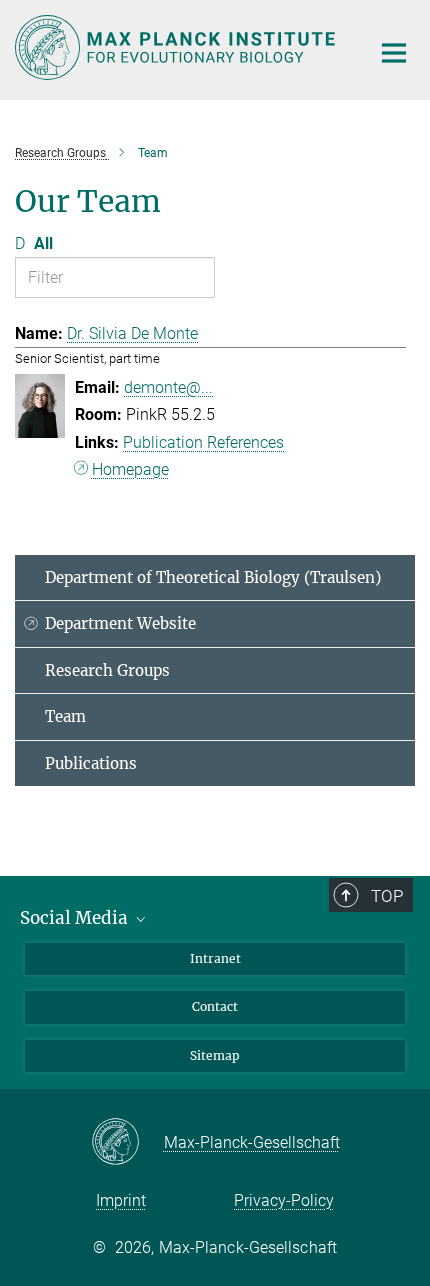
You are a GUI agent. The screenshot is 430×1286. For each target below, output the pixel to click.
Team (65, 716)
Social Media (76, 918)
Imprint (121, 1200)
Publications (91, 763)
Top (387, 896)
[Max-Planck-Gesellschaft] (127, 1143)
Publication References (203, 442)
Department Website (120, 623)
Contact (215, 1006)
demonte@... (168, 387)
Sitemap (215, 1055)
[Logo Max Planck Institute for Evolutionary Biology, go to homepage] (177, 47)
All (43, 243)
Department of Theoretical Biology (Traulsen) (213, 577)
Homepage (130, 469)
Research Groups (107, 670)
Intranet (215, 958)
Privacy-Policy (284, 1200)
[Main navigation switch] (394, 53)
